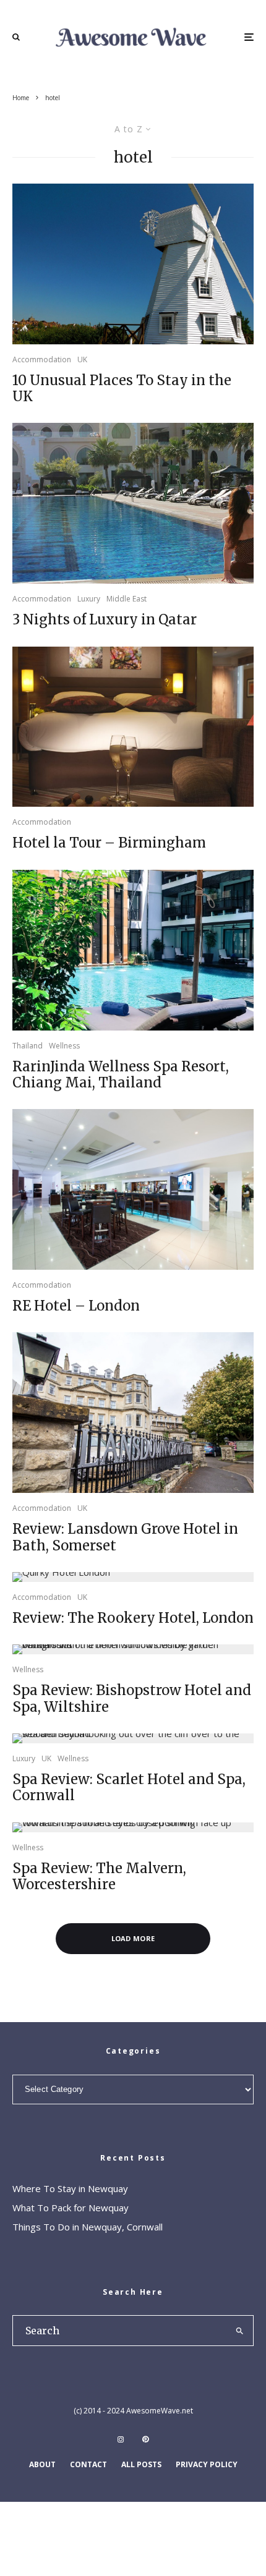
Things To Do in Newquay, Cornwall (88, 2227)
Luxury (89, 599)
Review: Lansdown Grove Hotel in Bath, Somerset (125, 1537)
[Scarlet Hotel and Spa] (133, 1738)
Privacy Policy (207, 2464)
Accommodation (42, 359)
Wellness (64, 1046)
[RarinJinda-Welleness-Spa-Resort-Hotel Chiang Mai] (133, 950)
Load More (133, 1938)
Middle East (127, 599)
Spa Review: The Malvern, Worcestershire (99, 1877)
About (42, 2464)
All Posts (141, 2464)
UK (82, 359)
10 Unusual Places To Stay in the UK (122, 389)
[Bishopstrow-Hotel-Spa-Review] (133, 1649)
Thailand (28, 1046)
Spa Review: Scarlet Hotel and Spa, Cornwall (129, 1787)
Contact (88, 2464)
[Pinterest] (145, 2439)
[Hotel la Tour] (133, 727)
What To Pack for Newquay (71, 2208)
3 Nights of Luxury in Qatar (105, 619)
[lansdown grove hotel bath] (133, 1413)
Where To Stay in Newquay (70, 2188)
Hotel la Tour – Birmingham (109, 843)
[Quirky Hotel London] (133, 1577)
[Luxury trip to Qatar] (133, 503)
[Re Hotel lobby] (133, 1189)
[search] (240, 2331)
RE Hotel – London (76, 1306)
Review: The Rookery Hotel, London (133, 1618)
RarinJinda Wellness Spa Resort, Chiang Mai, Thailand (121, 1075)
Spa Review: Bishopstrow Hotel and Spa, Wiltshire (132, 1698)
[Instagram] (121, 2439)
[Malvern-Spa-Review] (133, 1827)
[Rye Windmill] (133, 264)
